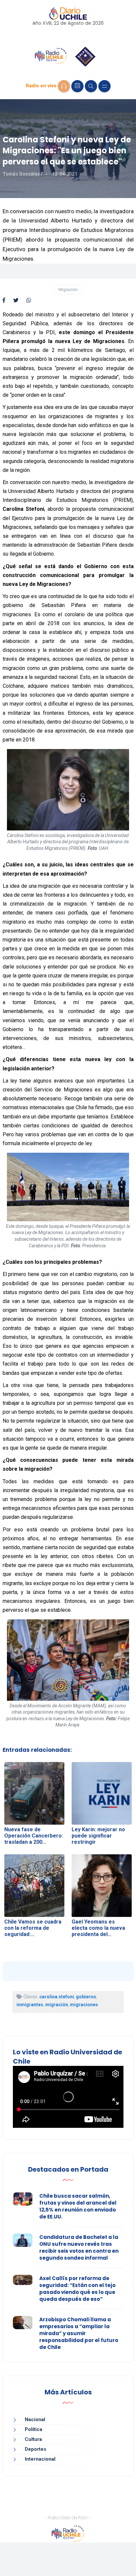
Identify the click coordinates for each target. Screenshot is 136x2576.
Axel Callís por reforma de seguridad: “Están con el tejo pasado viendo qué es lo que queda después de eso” (77, 2289)
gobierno (86, 1997)
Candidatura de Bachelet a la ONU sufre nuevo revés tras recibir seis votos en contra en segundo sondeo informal (79, 2247)
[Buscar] (91, 86)
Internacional (40, 2459)
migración (57, 2005)
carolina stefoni (57, 1997)
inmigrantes (30, 2005)
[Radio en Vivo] (64, 86)
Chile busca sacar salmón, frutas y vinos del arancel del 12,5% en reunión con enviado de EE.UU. (78, 2206)
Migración (68, 289)
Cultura (33, 2439)
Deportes (35, 2449)
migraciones (84, 2005)
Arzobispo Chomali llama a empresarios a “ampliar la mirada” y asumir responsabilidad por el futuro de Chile (79, 2333)
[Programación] (77, 86)
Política (34, 2429)
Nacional (35, 2419)
